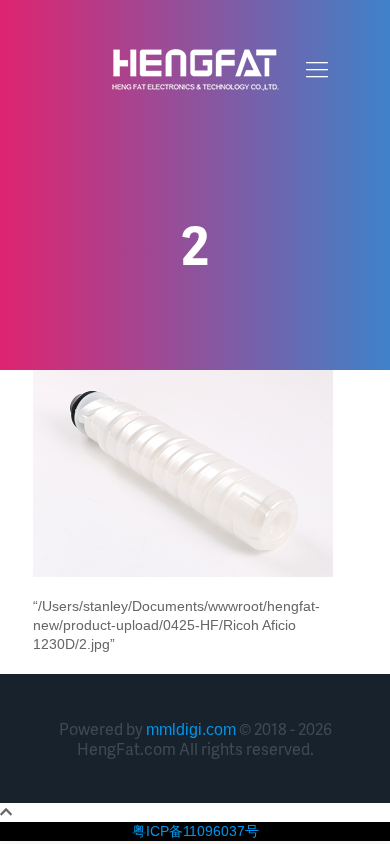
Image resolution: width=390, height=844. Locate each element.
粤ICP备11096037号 (195, 831)
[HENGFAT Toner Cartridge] (195, 70)
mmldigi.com (191, 729)
